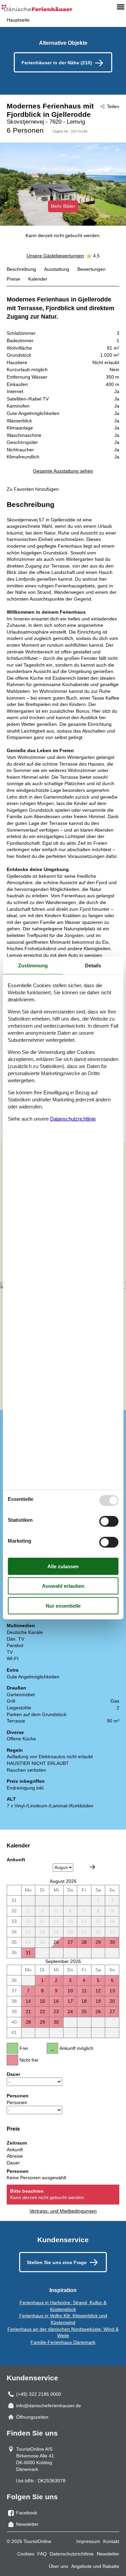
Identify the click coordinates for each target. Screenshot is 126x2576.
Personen (17, 2102)
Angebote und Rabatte (95, 2566)
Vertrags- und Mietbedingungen (63, 2211)
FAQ (42, 2554)
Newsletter (108, 2554)
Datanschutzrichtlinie (73, 1118)
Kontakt (111, 2541)
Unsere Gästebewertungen (55, 256)
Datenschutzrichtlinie (72, 2554)
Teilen (113, 106)
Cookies (26, 2554)
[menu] (121, 7)
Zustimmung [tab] (33, 965)
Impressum (88, 2541)
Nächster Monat (92, 1867)
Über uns (58, 2566)
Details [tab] (93, 965)
